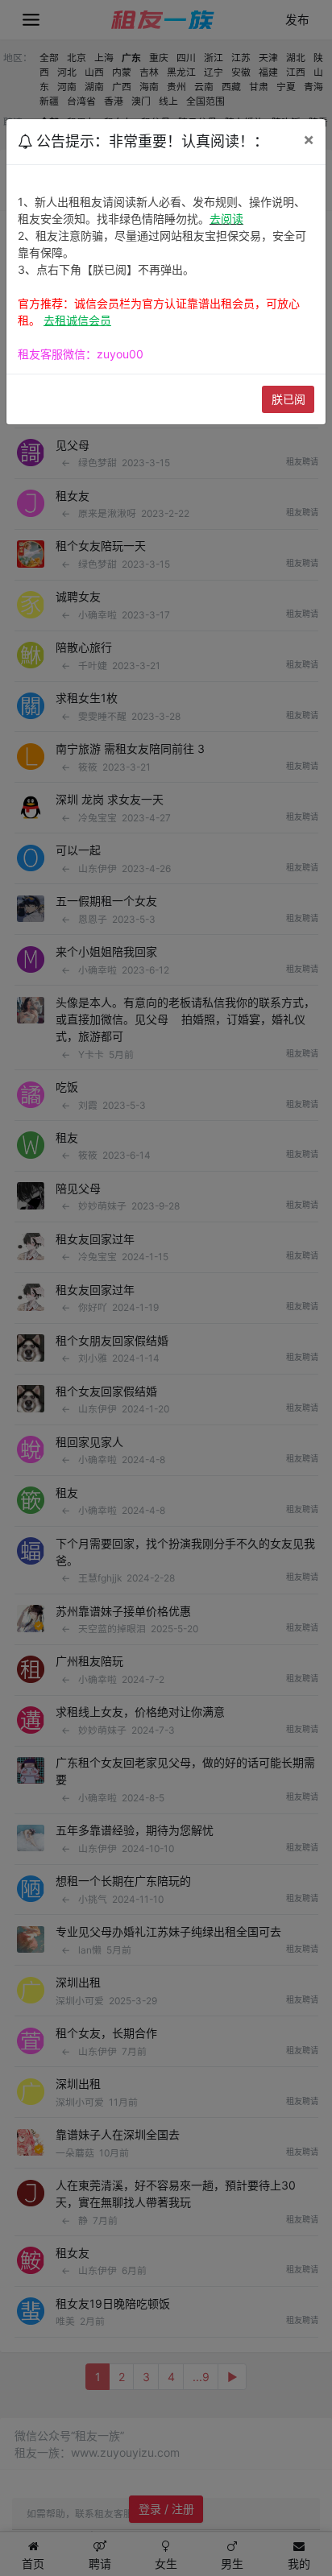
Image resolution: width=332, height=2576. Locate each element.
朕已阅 (288, 399)
